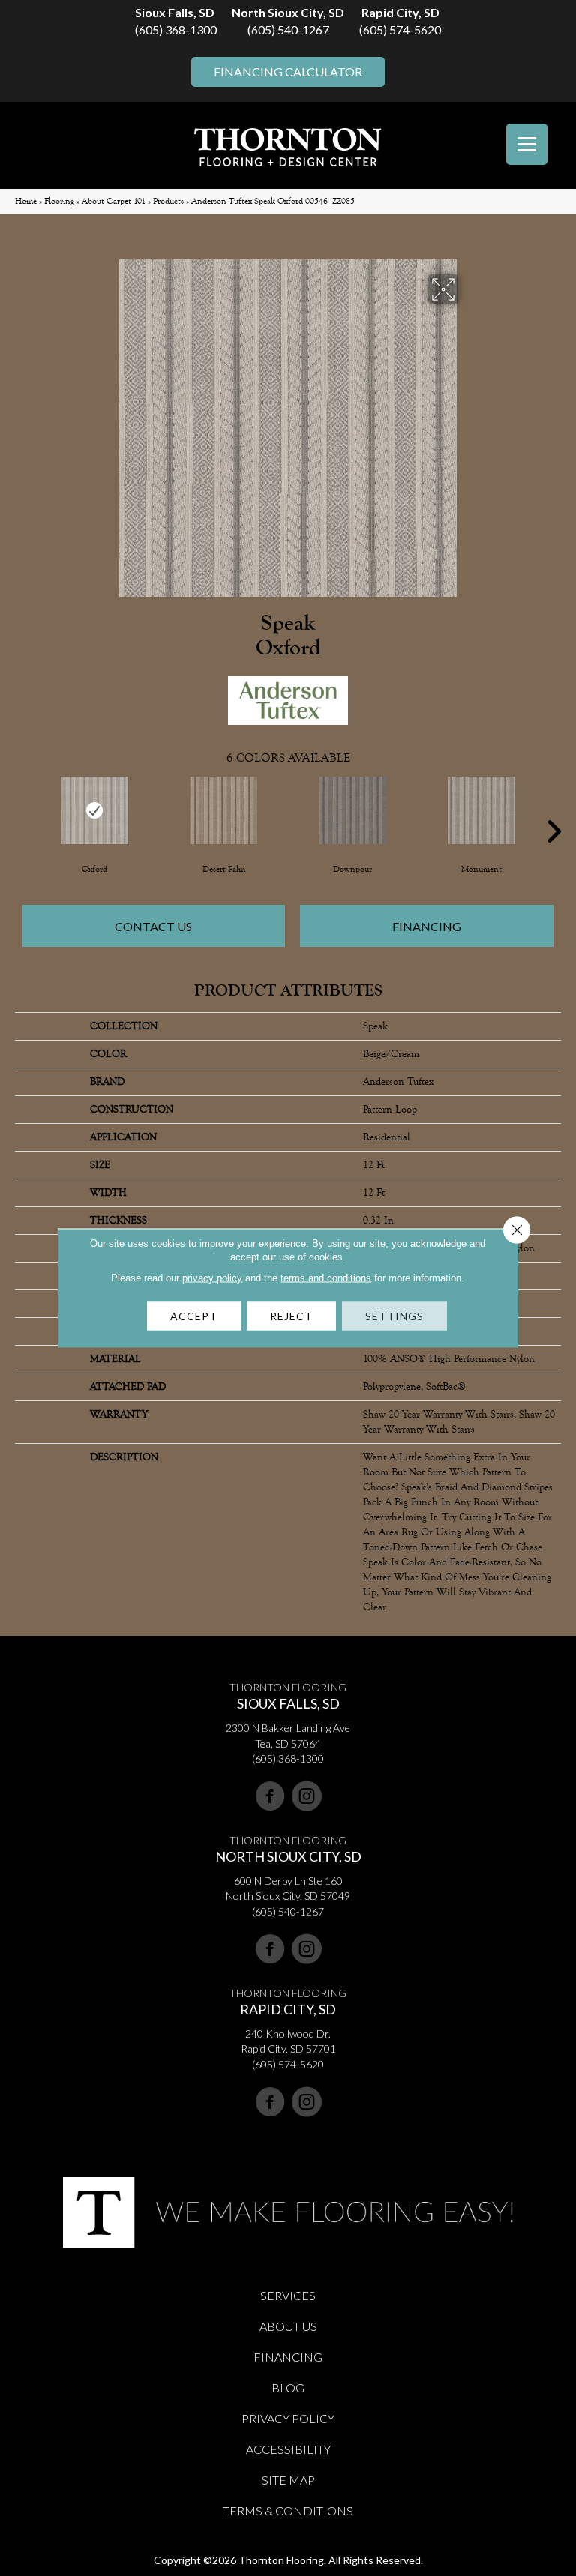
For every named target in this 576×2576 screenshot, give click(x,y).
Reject (291, 1316)
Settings (394, 1316)
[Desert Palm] (223, 810)
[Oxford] (94, 810)
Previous (22, 809)
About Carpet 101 (114, 201)
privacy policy (212, 1278)
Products (168, 201)
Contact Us (153, 926)
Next (553, 809)
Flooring (59, 201)
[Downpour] (352, 810)
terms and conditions (326, 1278)
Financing (427, 926)
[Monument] (481, 810)
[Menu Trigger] (527, 144)
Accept (194, 1316)
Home (26, 201)
